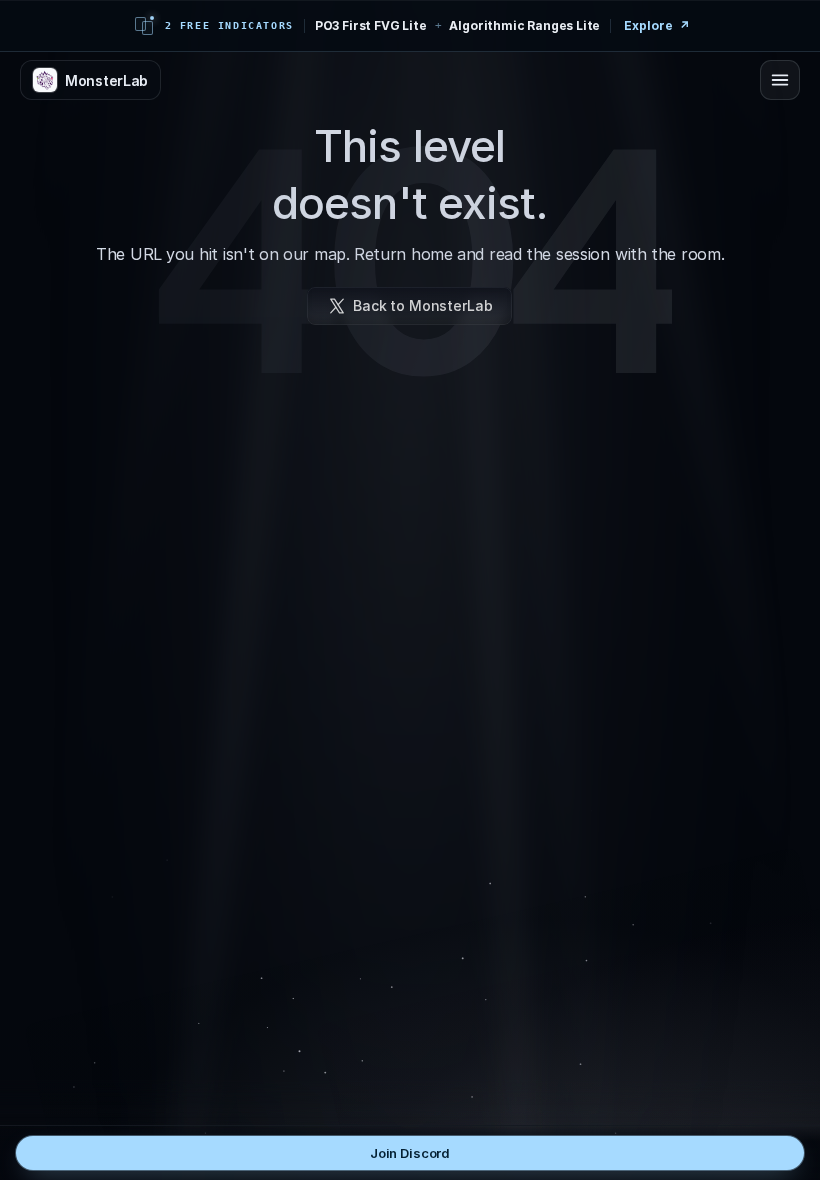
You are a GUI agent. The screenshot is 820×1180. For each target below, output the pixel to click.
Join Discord (410, 1153)
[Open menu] (780, 80)
